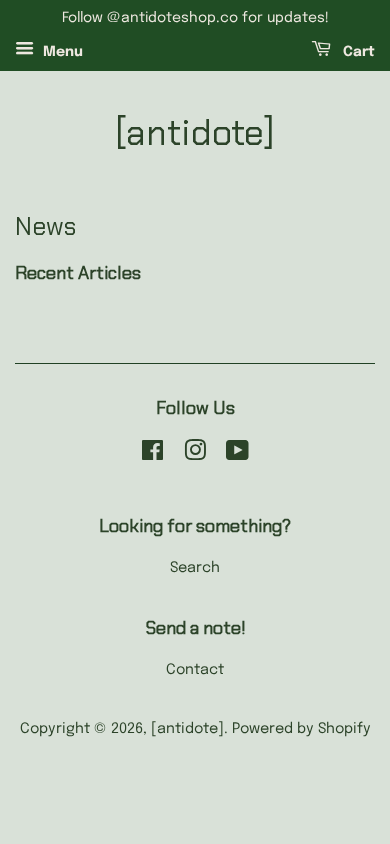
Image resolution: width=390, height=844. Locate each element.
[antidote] (195, 132)
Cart (357, 52)
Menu (61, 52)
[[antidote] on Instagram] (195, 455)
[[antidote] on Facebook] (152, 455)
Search (195, 568)
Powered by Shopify (301, 729)
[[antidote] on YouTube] (237, 455)
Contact (195, 670)
